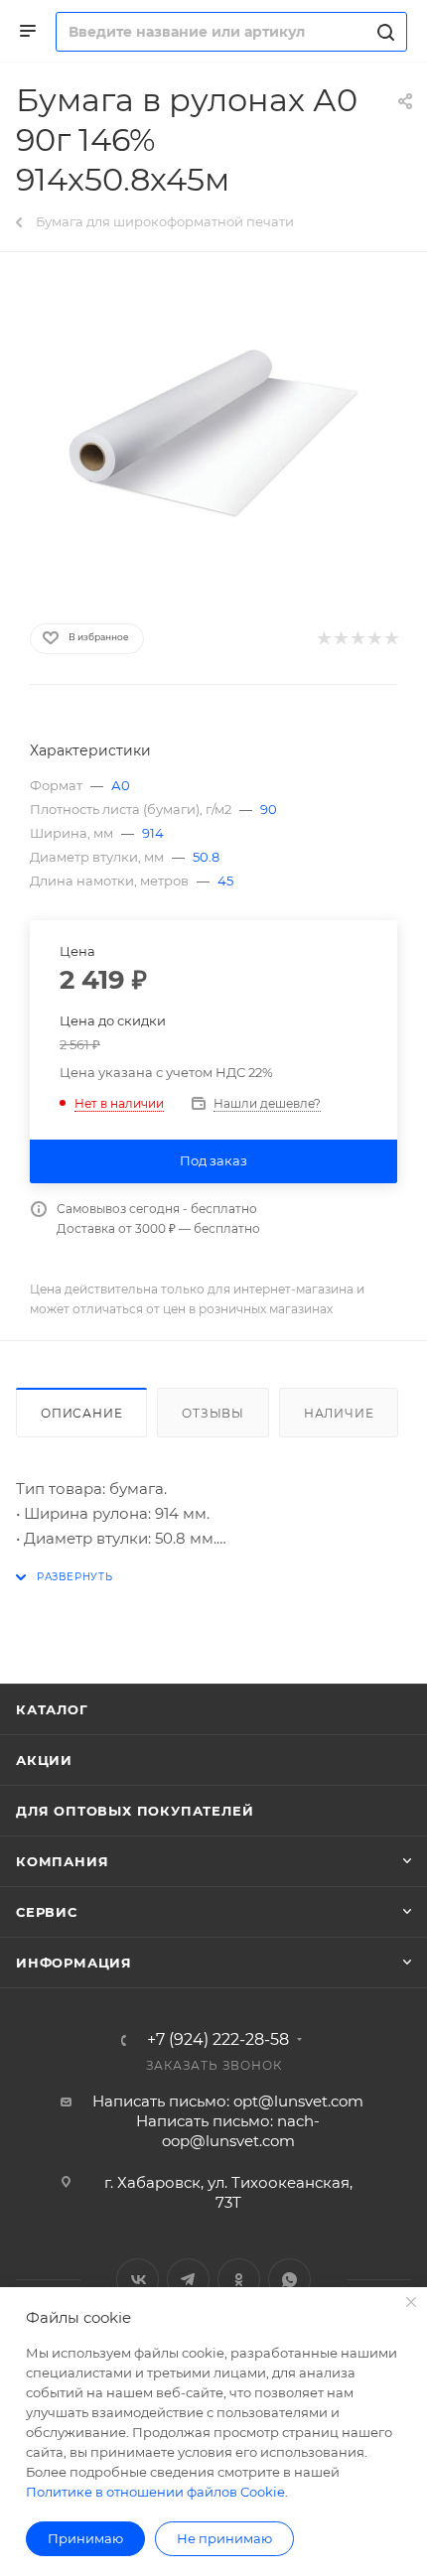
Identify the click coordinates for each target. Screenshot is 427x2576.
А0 (121, 785)
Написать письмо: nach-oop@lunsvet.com (228, 2131)
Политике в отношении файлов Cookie (155, 2492)
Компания (62, 1861)
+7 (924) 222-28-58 (218, 2040)
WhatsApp (289, 2280)
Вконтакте (138, 2280)
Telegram (188, 2280)
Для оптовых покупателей (135, 1811)
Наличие (339, 1413)
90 (269, 809)
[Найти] (383, 32)
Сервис (47, 1912)
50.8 (206, 857)
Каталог (52, 1709)
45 (225, 881)
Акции (44, 1760)
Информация (74, 1963)
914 (153, 833)
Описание (81, 1413)
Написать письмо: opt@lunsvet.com (228, 2101)
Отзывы (213, 1413)
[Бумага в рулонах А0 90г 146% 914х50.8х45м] (213, 434)
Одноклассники (239, 2280)
